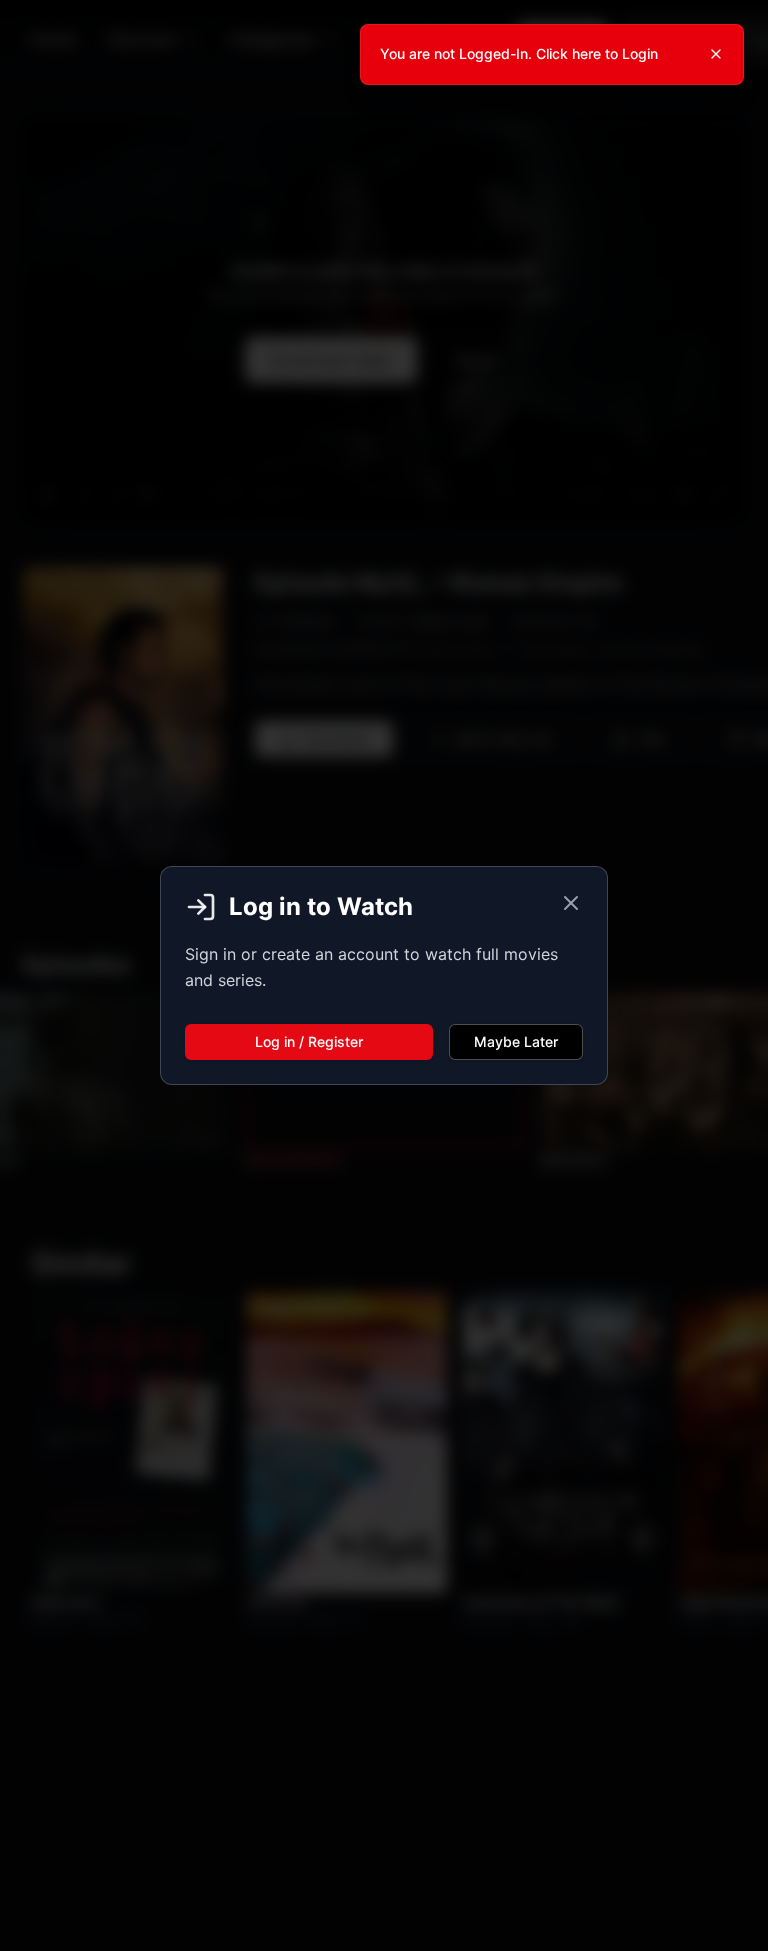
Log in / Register (309, 1041)
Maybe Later (516, 1041)
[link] (552, 54)
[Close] (716, 54)
